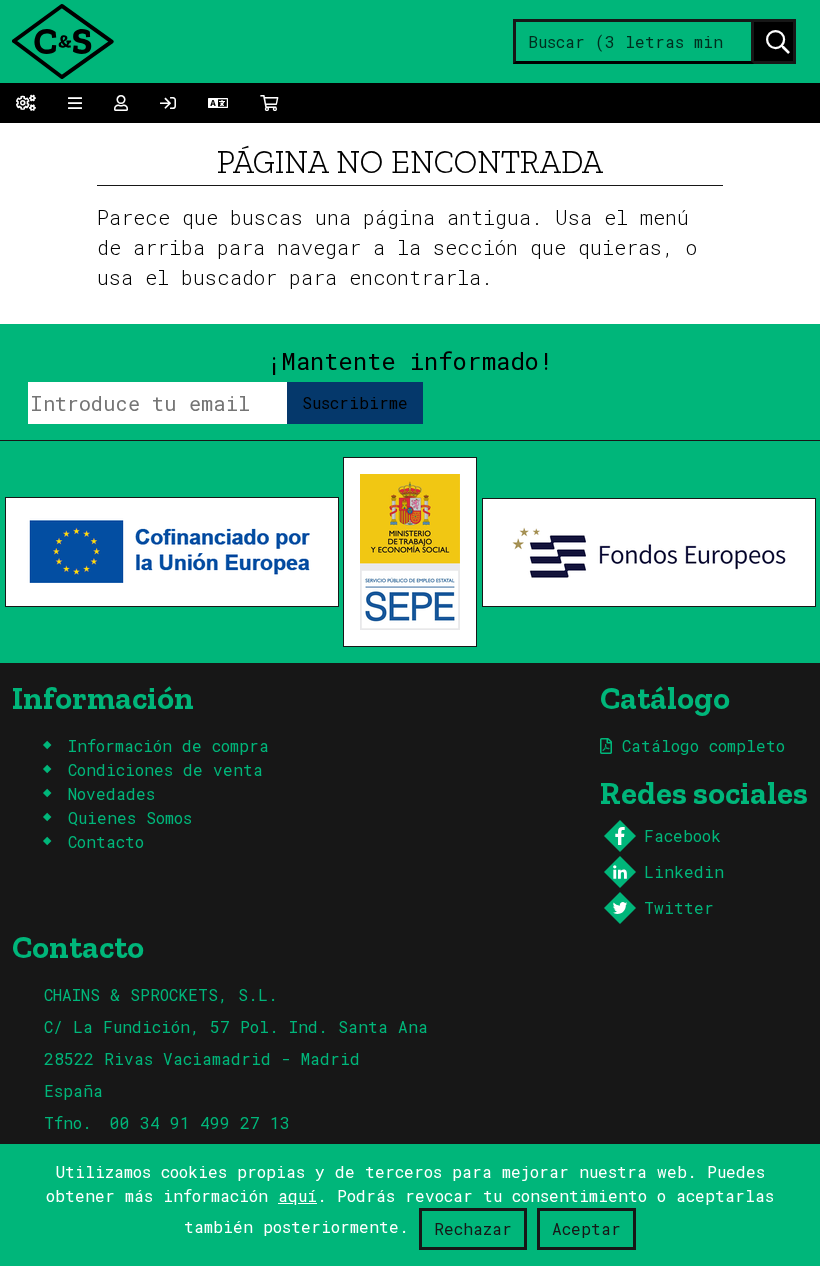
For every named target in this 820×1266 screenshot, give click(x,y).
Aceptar (586, 1228)
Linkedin (684, 871)
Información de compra (168, 745)
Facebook (682, 835)
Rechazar (473, 1228)
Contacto (106, 841)
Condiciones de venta (165, 769)
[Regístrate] (168, 103)
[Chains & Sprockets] (62, 39)
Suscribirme (355, 402)
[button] (218, 103)
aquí (297, 1195)
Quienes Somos (130, 817)
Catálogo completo (698, 745)
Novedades (111, 793)
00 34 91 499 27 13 (200, 1122)
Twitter (679, 907)
